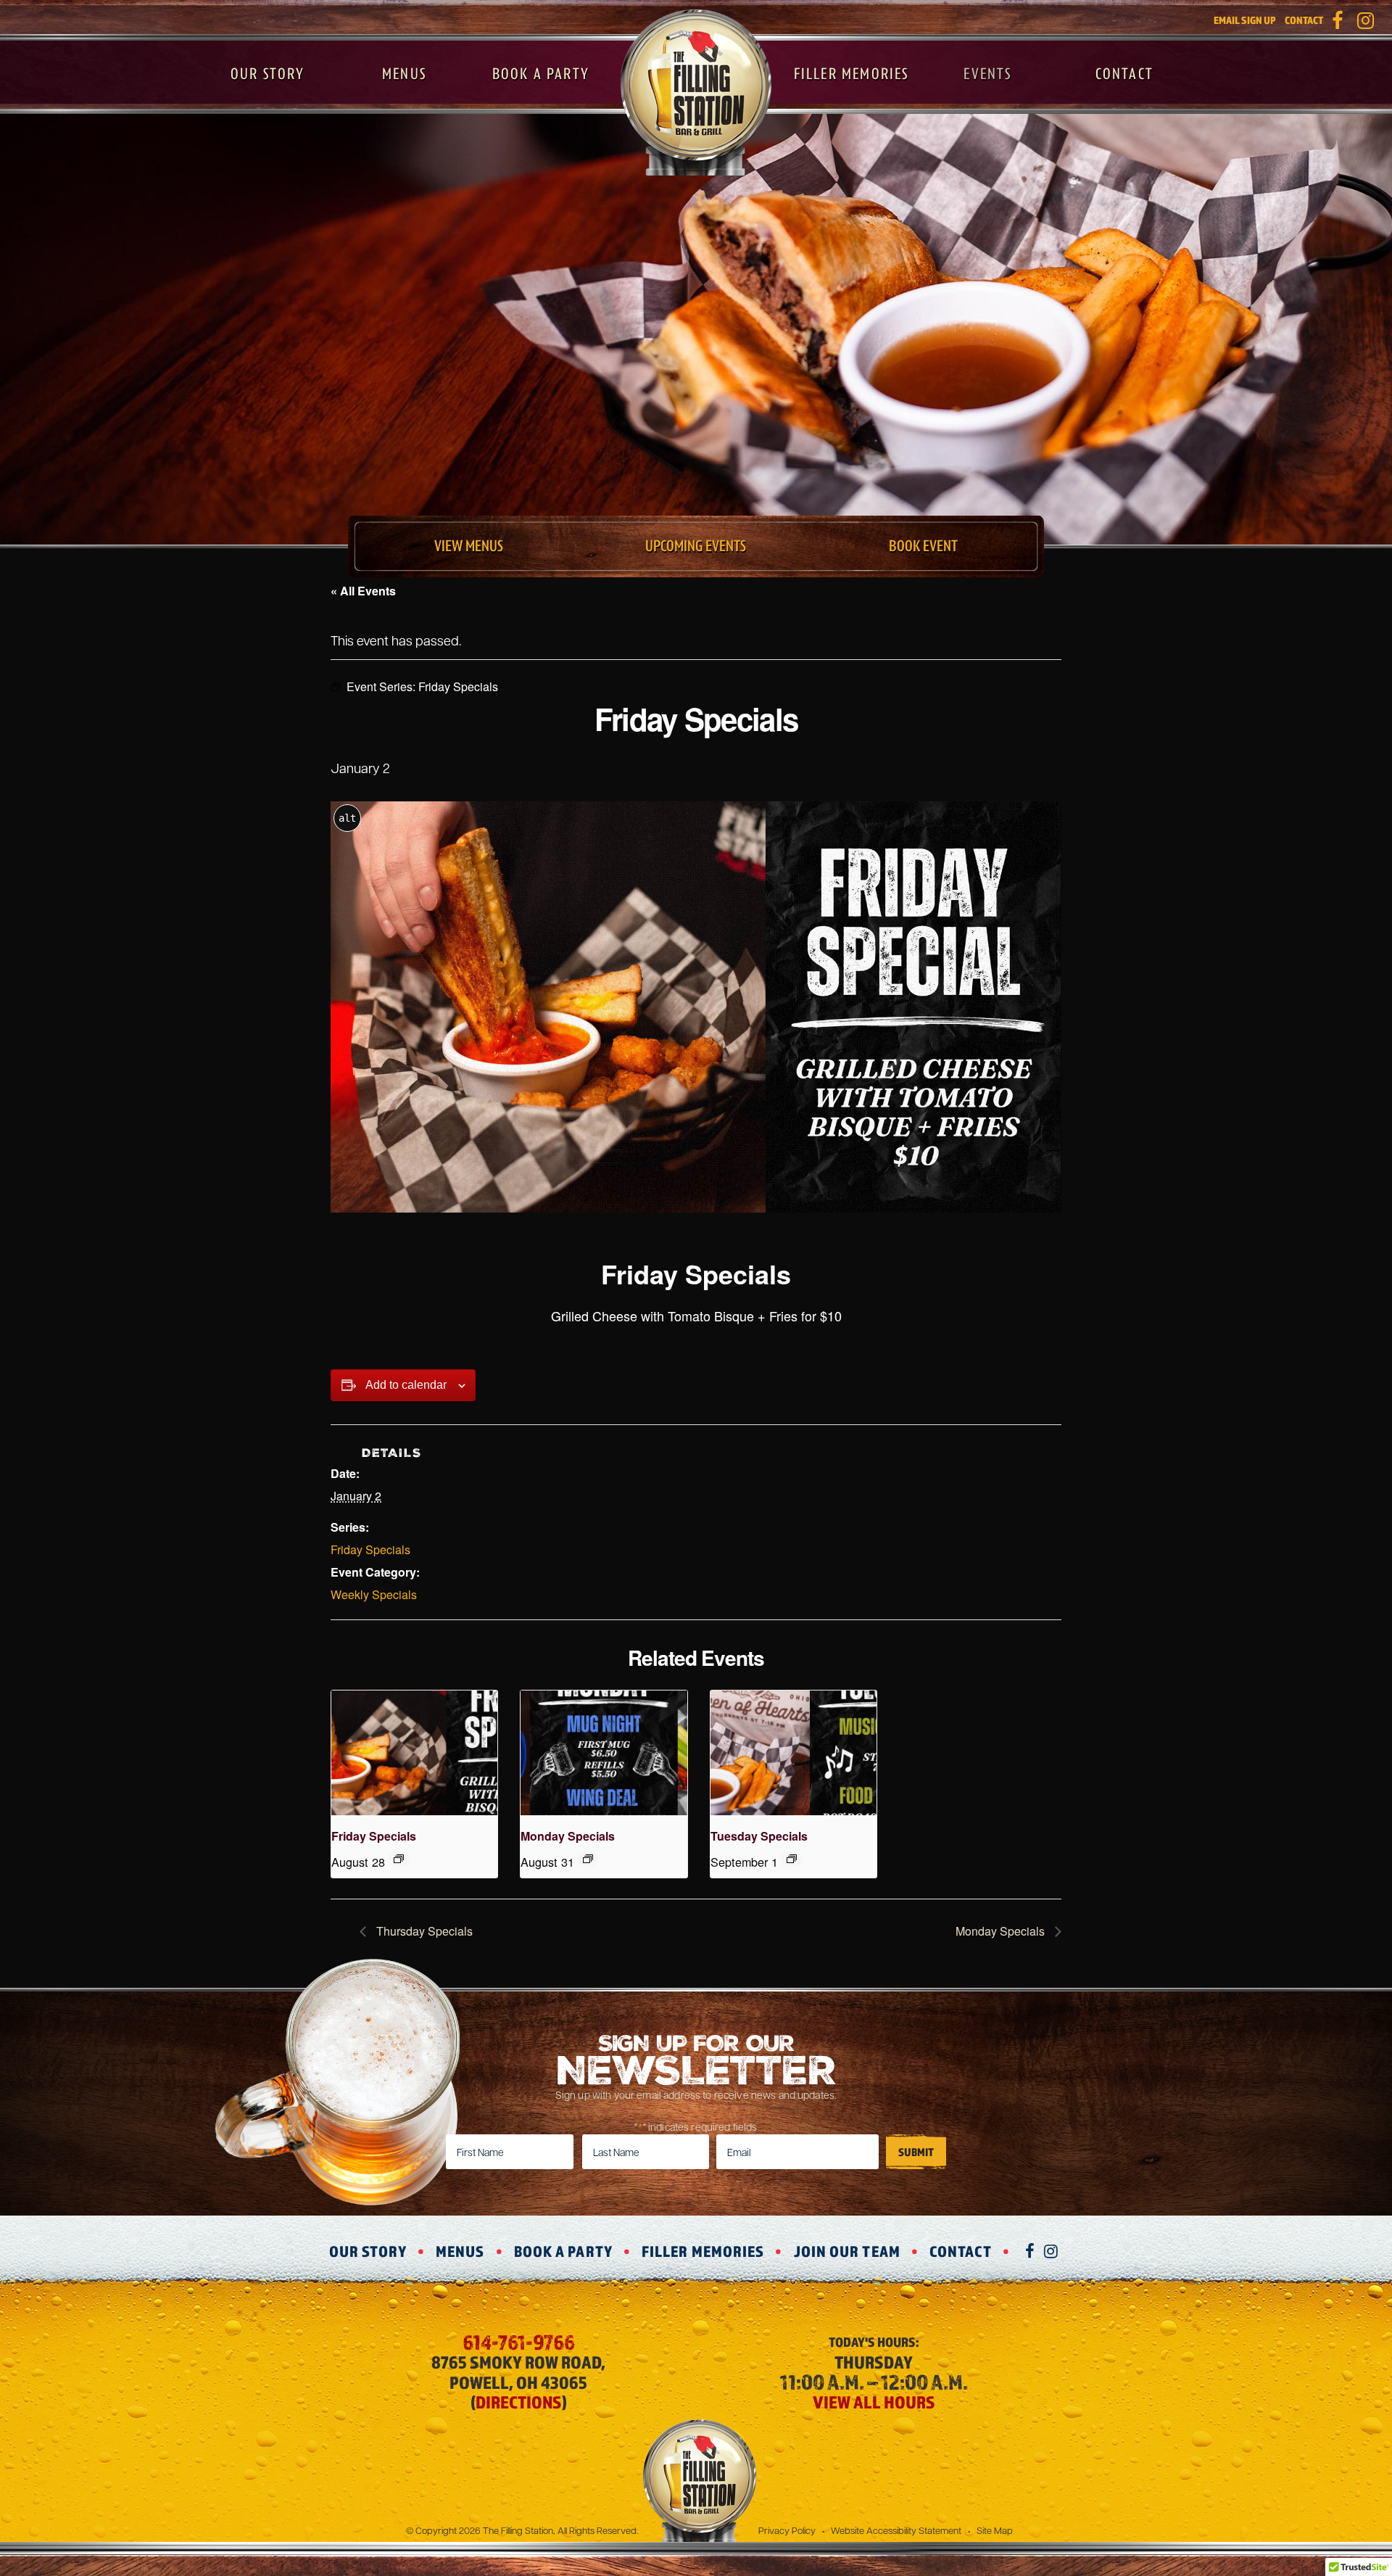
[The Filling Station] (696, 92)
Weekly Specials (374, 1594)
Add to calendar (406, 1385)
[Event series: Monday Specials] (588, 1859)
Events (987, 74)
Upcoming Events (696, 546)
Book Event (923, 546)
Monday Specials (568, 1836)
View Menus (469, 546)
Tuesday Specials (759, 1836)
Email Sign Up (1245, 20)
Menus (404, 74)
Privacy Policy (787, 2530)
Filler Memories (852, 74)
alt (347, 818)
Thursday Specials (423, 1931)
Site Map (995, 2530)
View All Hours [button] (874, 2402)
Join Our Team (847, 2251)
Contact (1304, 20)
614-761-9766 (519, 2342)
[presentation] (414, 1753)
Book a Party (541, 74)
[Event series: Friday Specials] (399, 1859)
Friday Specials (370, 1549)
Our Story (268, 74)
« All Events (363, 591)
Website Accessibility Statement (896, 2530)
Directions (519, 2402)
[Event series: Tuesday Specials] (792, 1859)
